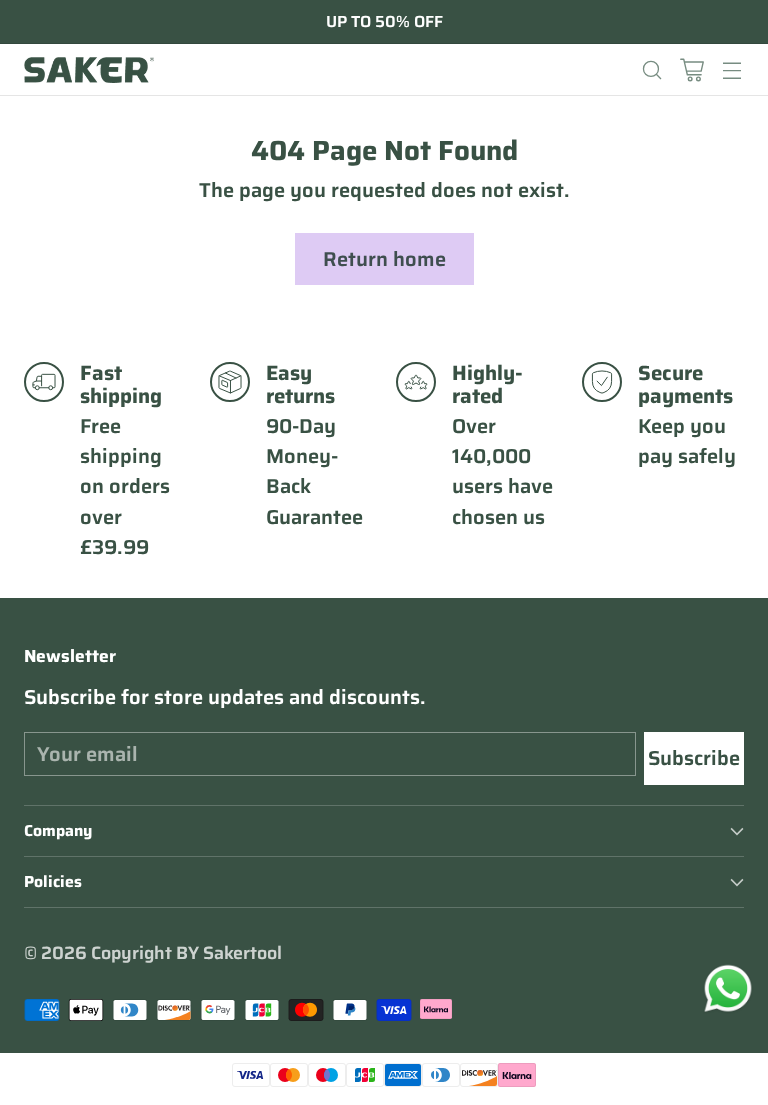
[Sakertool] (89, 70)
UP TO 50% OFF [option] (384, 22)
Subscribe (694, 758)
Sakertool (242, 953)
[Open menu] (731, 69)
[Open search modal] (651, 69)
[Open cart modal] (691, 69)
